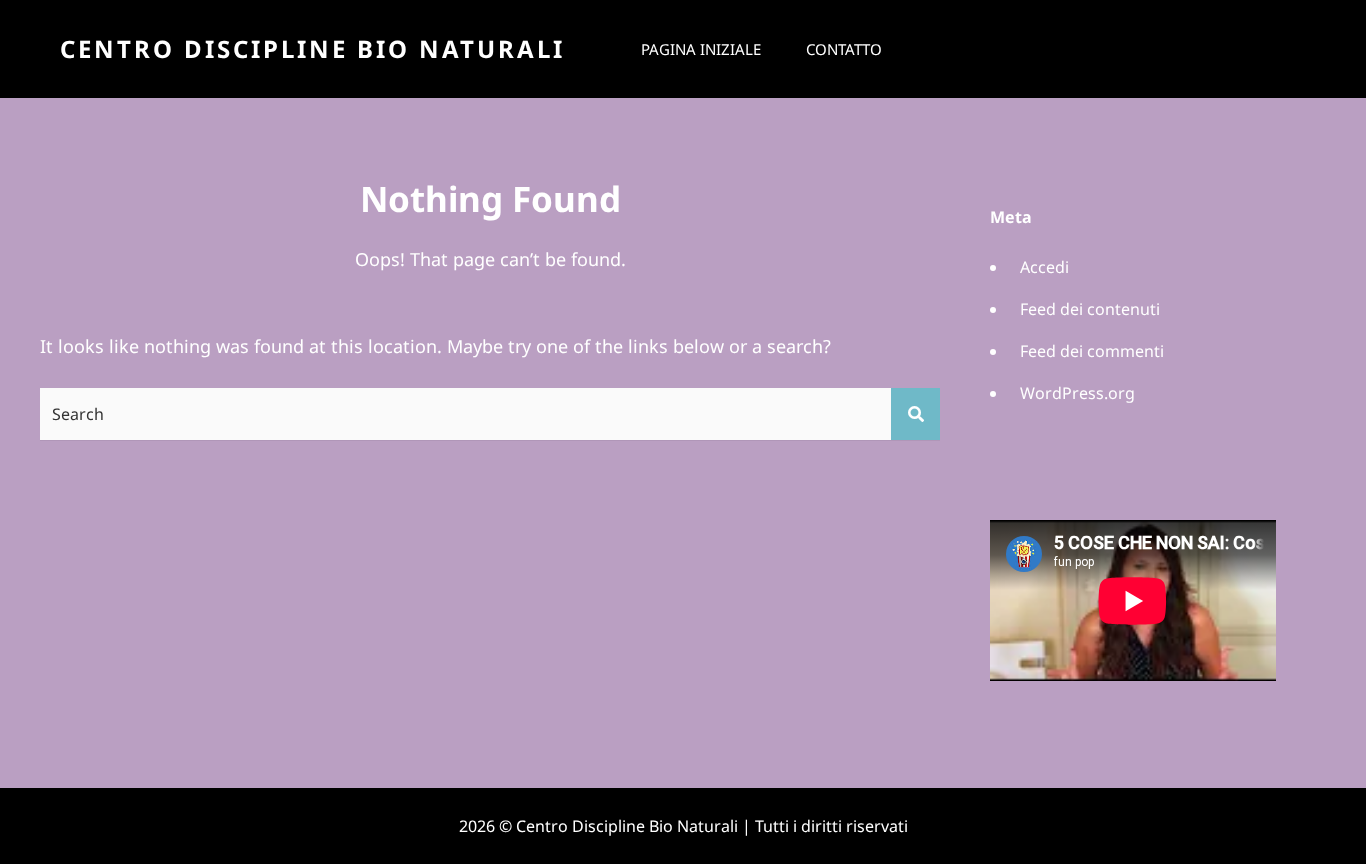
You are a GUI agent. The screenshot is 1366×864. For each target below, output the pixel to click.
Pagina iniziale (701, 49)
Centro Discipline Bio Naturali (312, 48)
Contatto (844, 49)
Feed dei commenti (1092, 351)
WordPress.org (1077, 393)
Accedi (1044, 267)
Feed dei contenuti (1090, 309)
